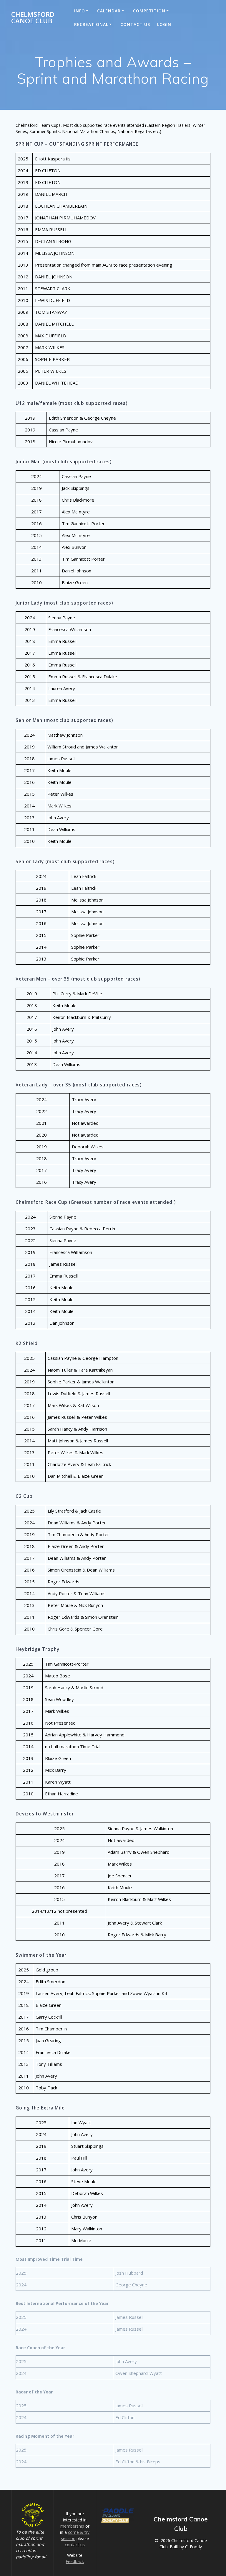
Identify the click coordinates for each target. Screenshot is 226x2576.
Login (164, 24)
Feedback (75, 2561)
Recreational (91, 24)
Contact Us (135, 24)
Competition (149, 11)
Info (80, 11)
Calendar (109, 11)
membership (72, 2526)
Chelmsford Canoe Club (33, 18)
